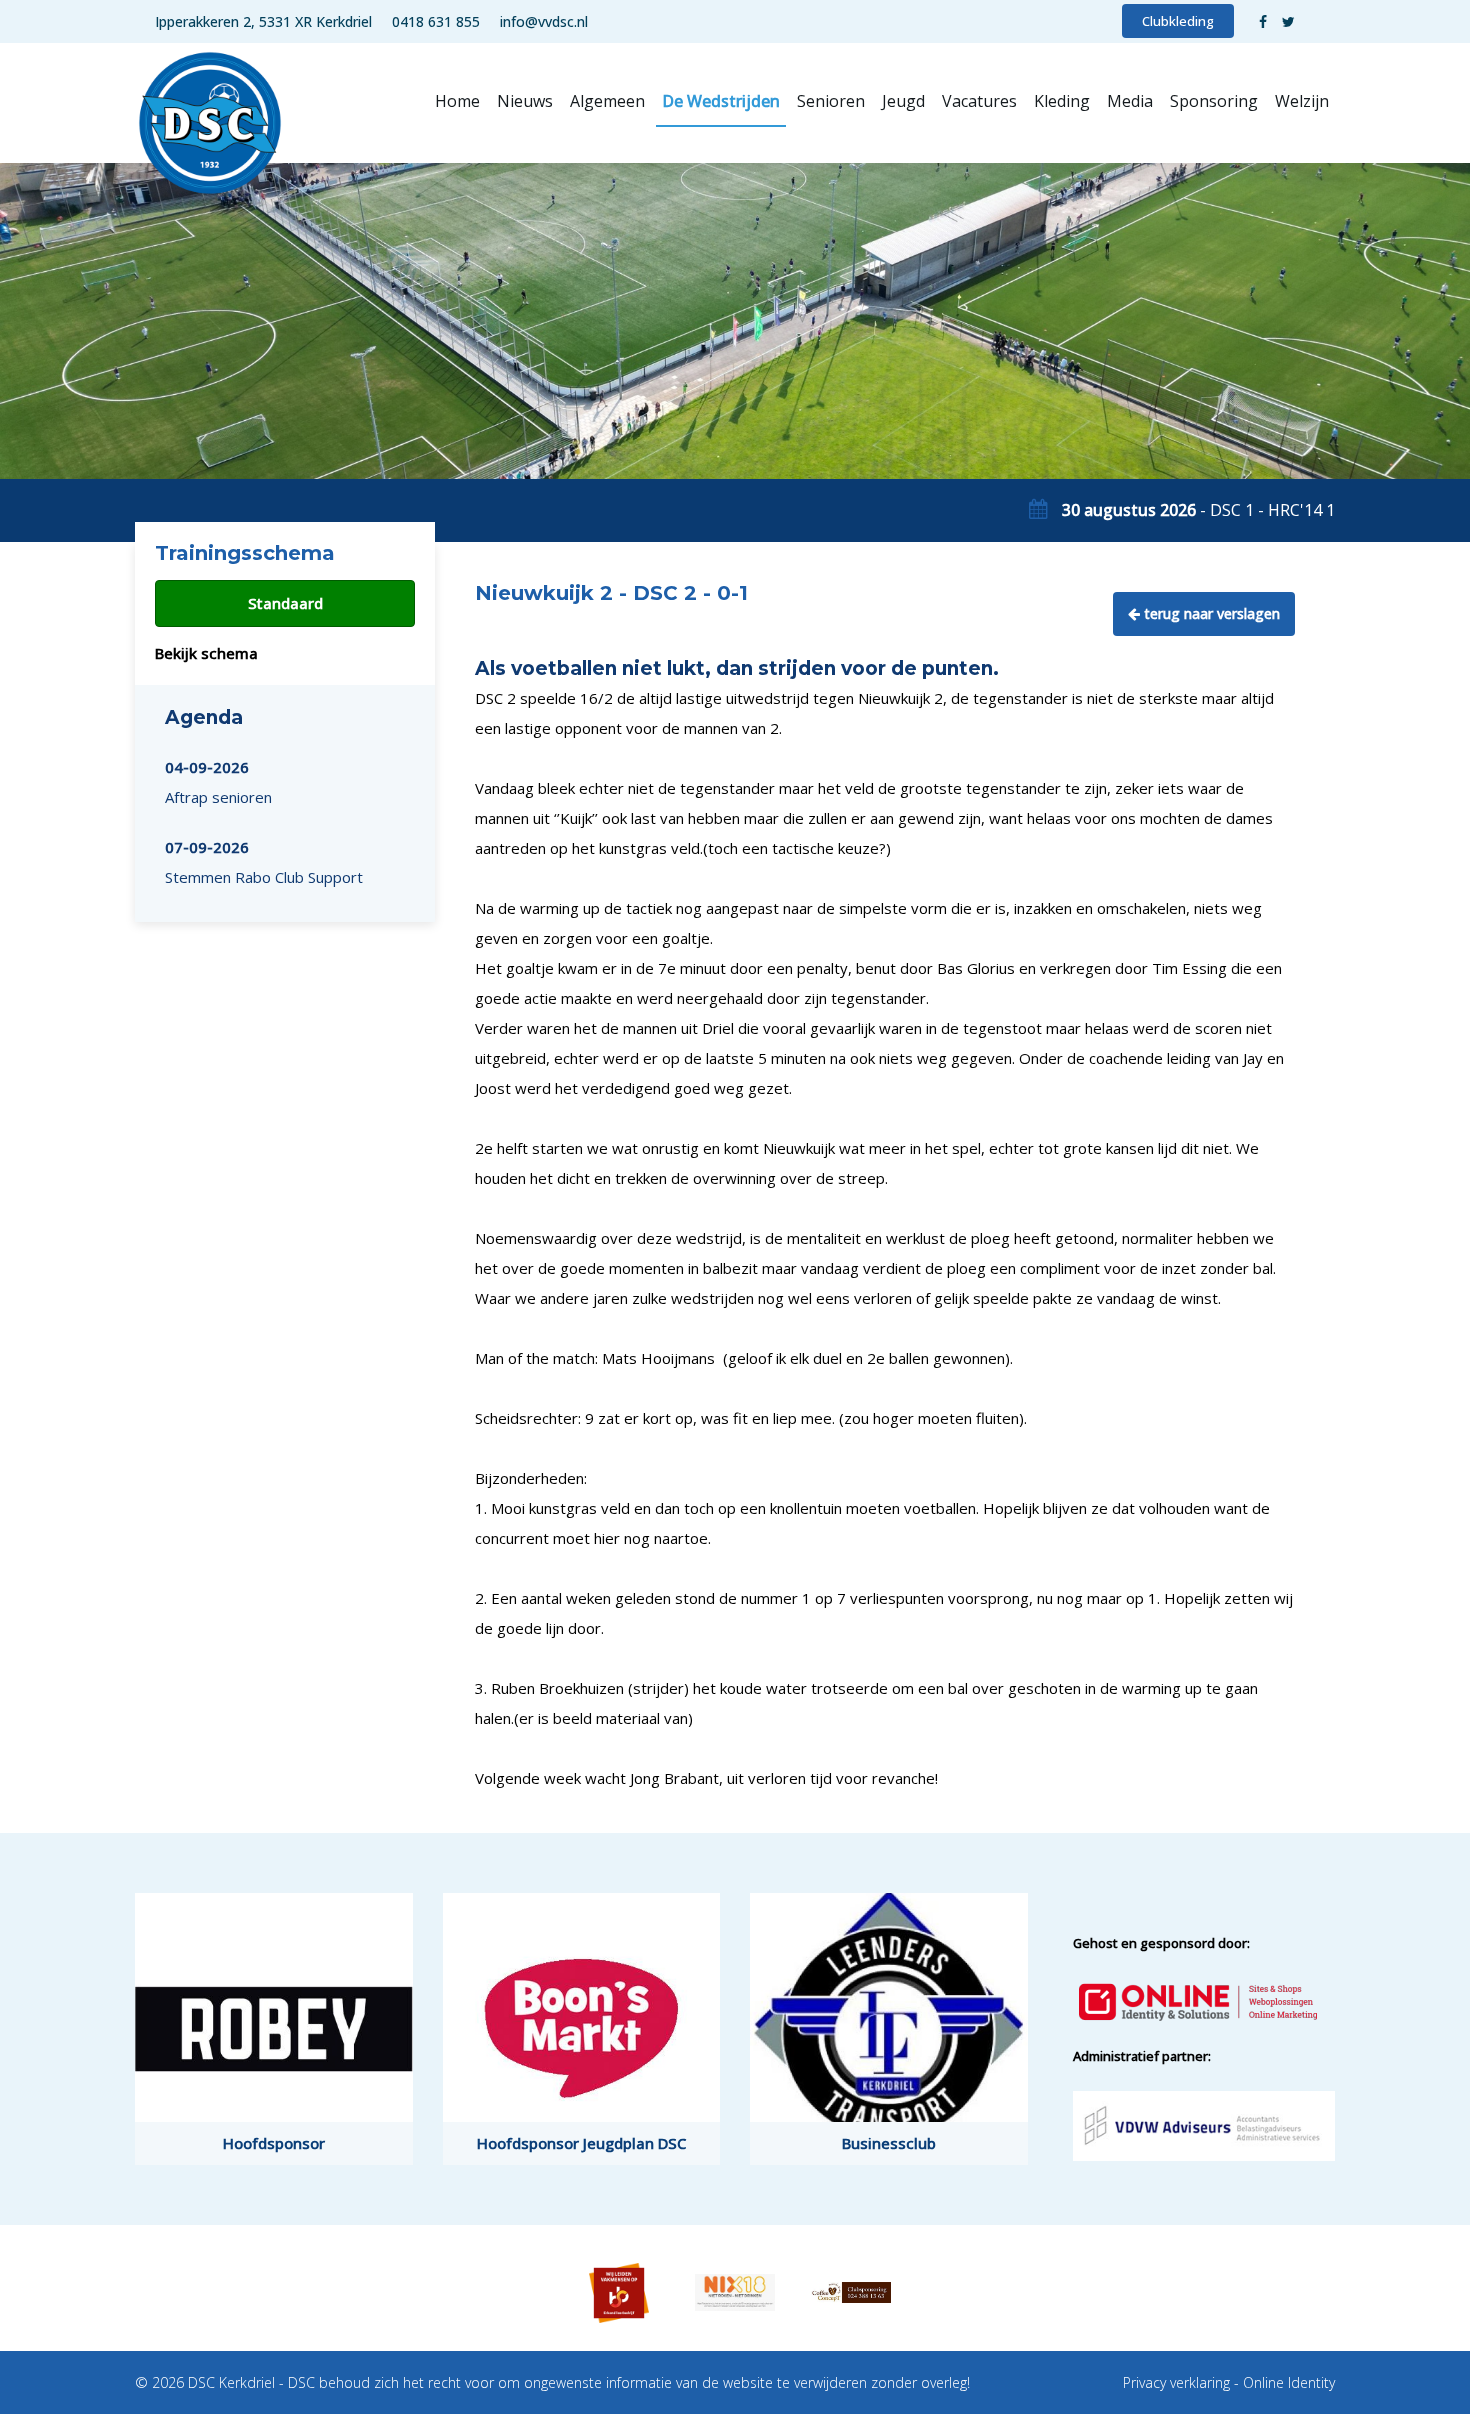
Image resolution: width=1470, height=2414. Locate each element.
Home (457, 101)
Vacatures (979, 101)
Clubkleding (1178, 21)
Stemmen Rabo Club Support (264, 862)
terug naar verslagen (1210, 613)
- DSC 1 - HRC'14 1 (1198, 510)
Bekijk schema (206, 653)
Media (1130, 101)
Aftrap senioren (218, 782)
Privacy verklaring (1176, 2382)
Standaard (285, 603)
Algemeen (607, 101)
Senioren (831, 101)
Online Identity (1289, 2382)
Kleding (1062, 101)
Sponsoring (1214, 101)
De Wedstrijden (721, 101)
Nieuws (525, 101)
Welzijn (1302, 101)
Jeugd (903, 101)
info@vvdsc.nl (544, 21)
